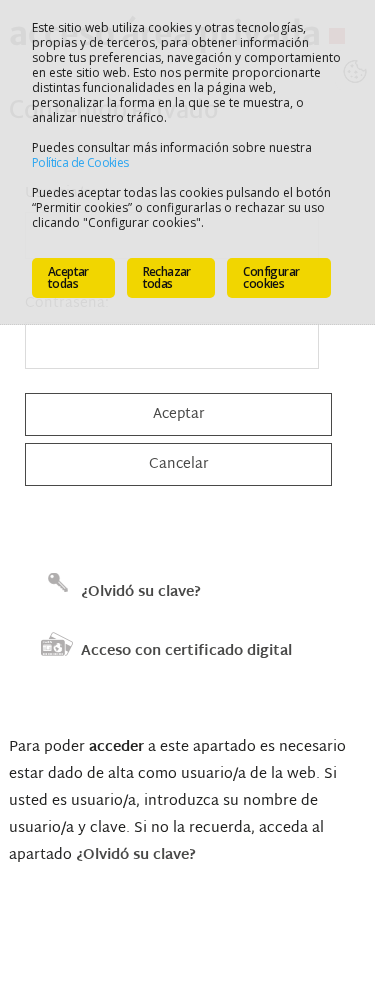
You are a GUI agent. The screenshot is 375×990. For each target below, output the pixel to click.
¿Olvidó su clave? (141, 592)
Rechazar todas (167, 277)
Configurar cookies (271, 277)
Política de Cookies (80, 162)
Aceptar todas (68, 277)
